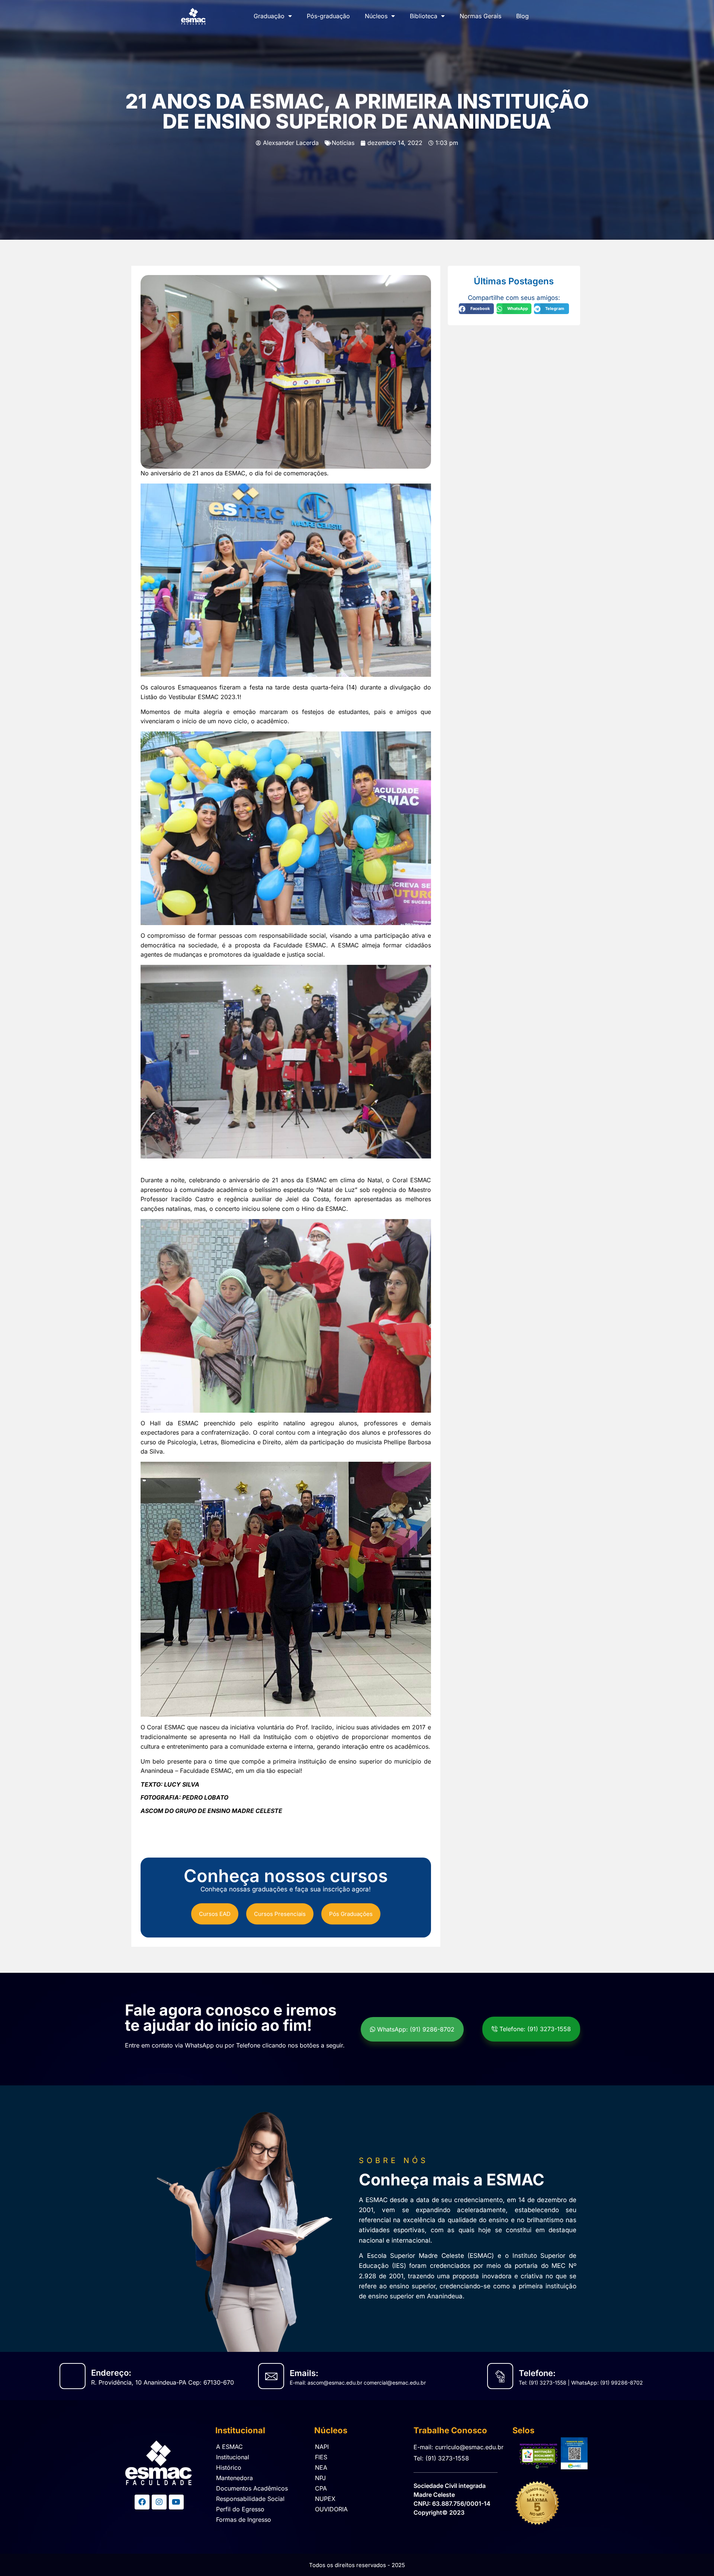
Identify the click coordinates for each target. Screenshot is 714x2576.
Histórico (229, 2467)
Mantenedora (234, 2478)
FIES (321, 2457)
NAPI (322, 2447)
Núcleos (376, 16)
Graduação (269, 16)
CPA (321, 2488)
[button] (476, 309)
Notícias (343, 143)
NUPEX (325, 2499)
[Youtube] (176, 2502)
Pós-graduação (328, 16)
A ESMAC (229, 2447)
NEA (321, 2467)
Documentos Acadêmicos (252, 2488)
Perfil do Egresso (240, 2509)
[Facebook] (142, 2502)
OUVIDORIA (331, 2509)
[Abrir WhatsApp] (695, 2557)
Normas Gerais (480, 16)
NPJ (320, 2478)
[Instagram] (159, 2502)
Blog (522, 16)
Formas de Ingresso (244, 2520)
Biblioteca (424, 16)
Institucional (233, 2457)
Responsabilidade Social (250, 2499)
